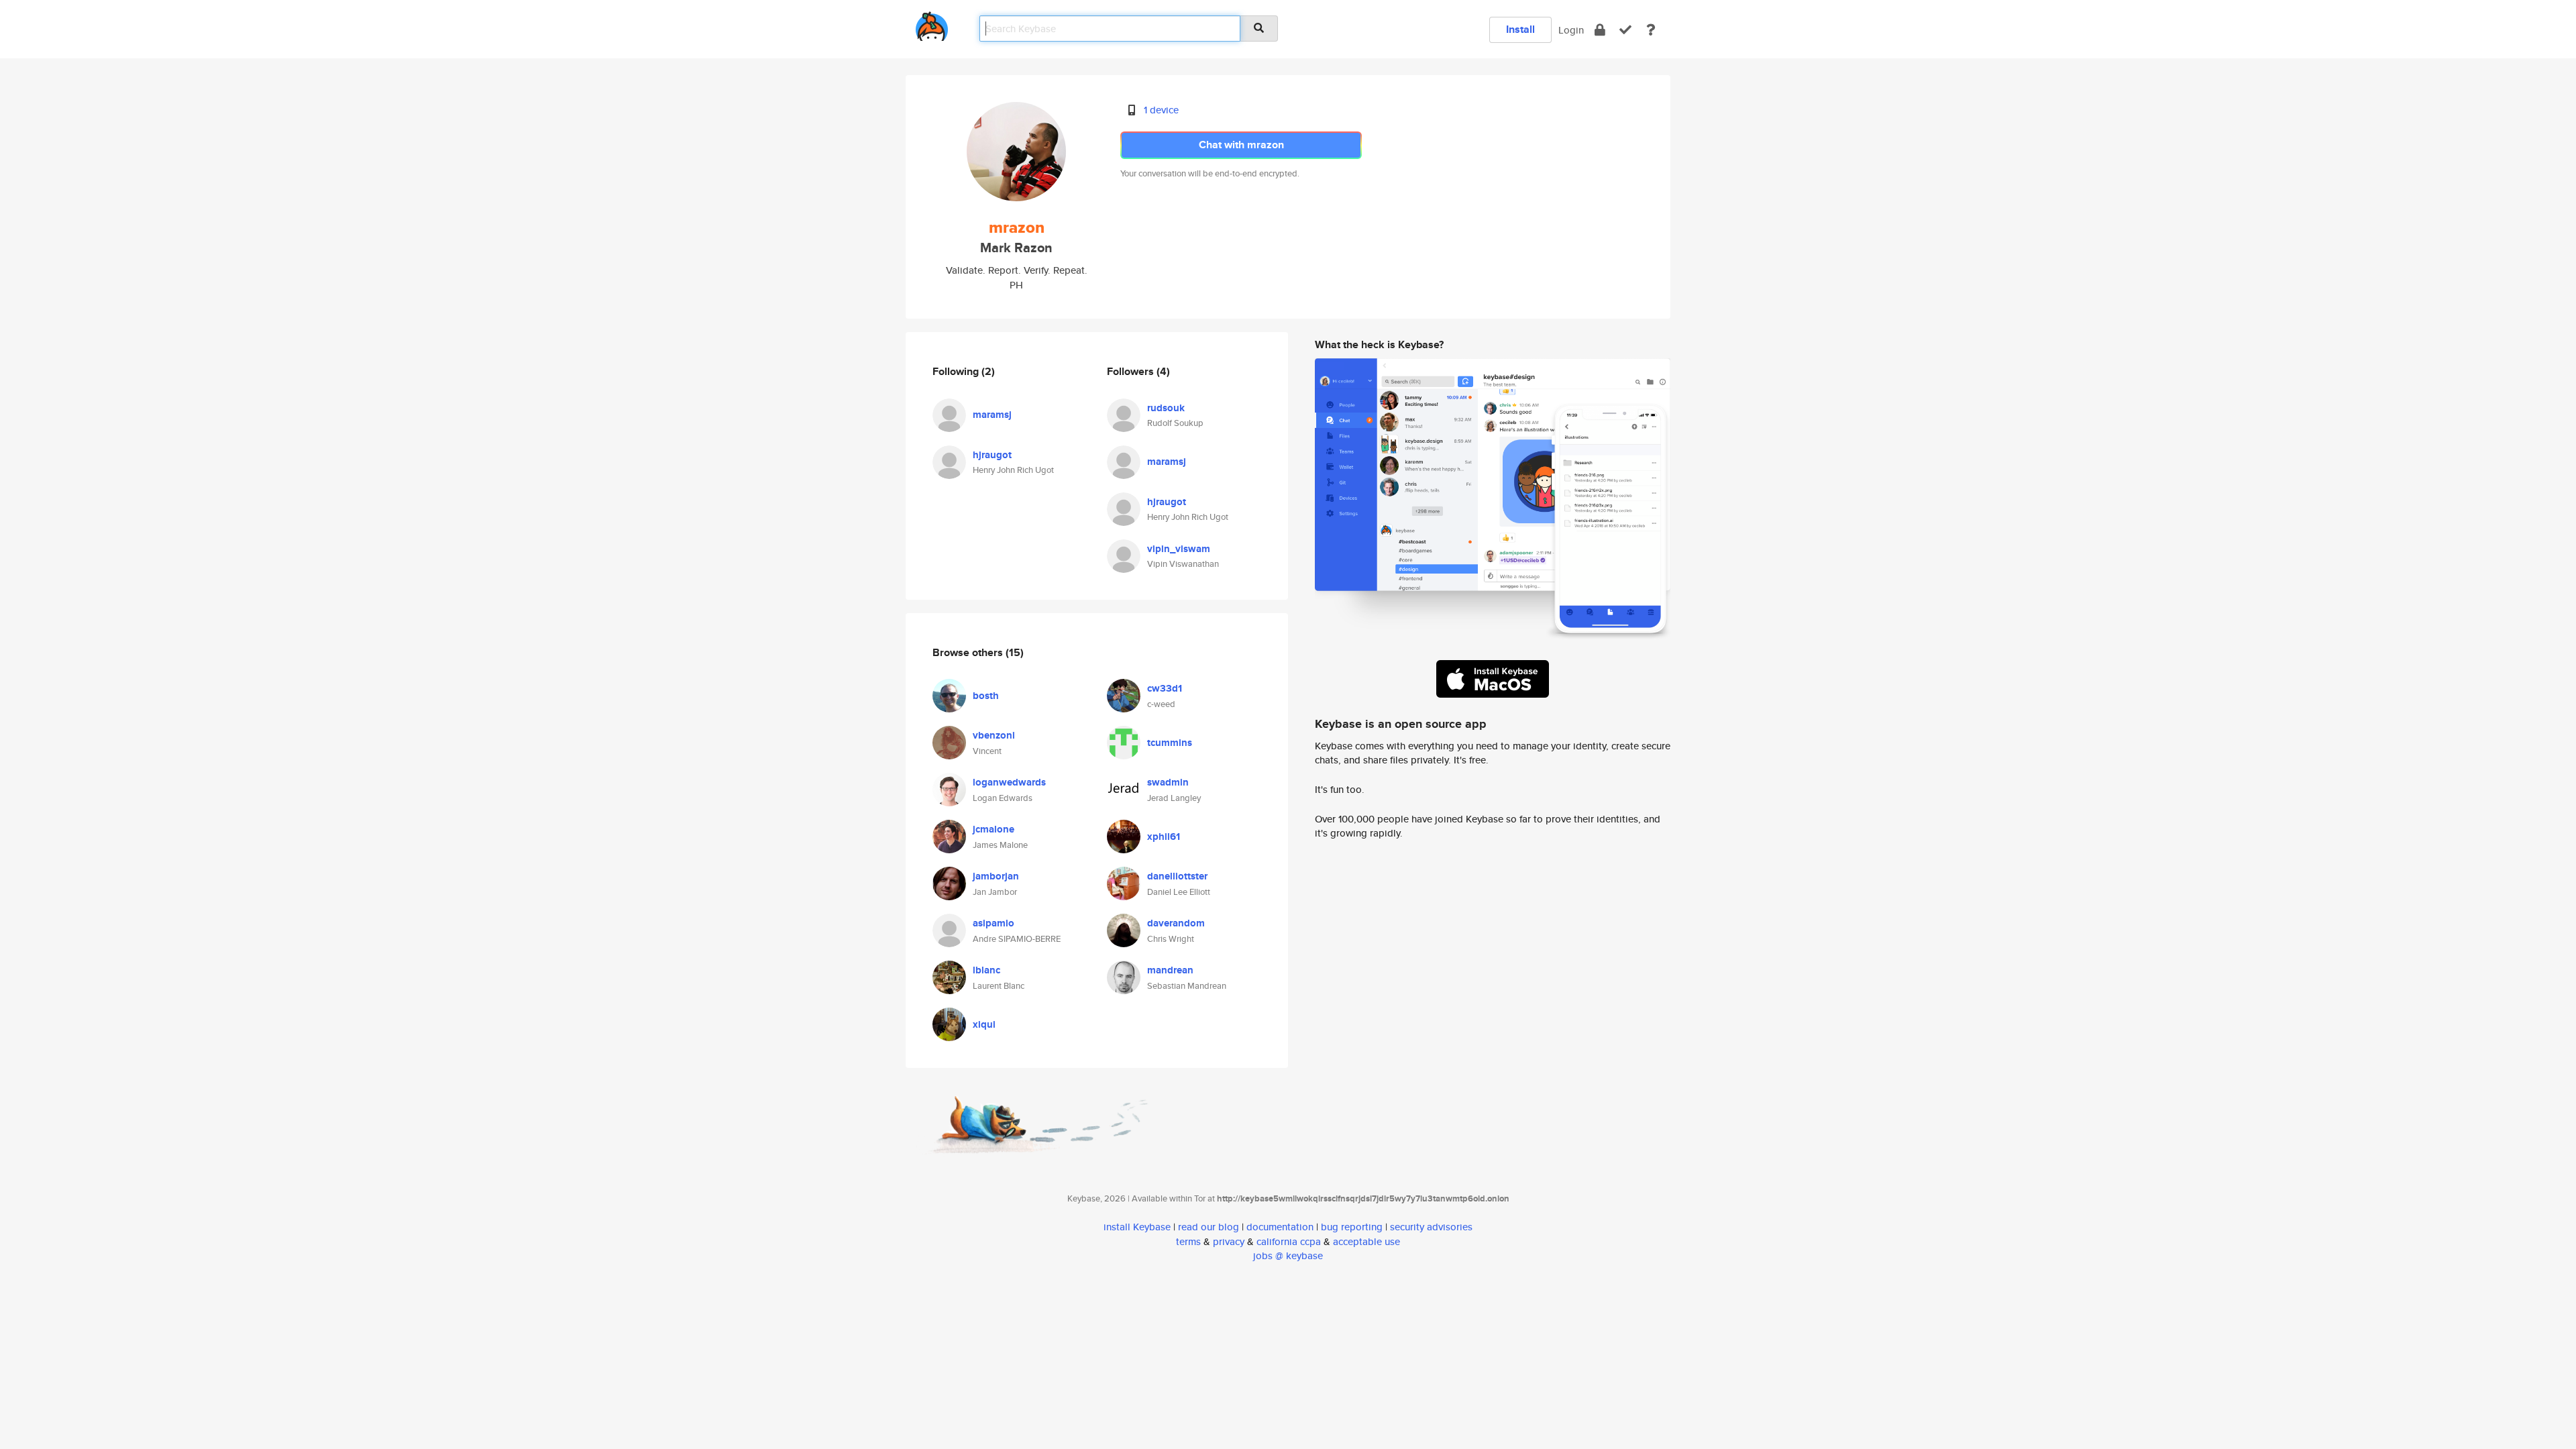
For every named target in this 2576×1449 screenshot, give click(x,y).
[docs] (1651, 30)
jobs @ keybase (1288, 1255)
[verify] (1625, 30)
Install (1520, 29)
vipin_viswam (1179, 549)
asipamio (994, 923)
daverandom (1176, 923)
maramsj (992, 415)
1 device (1161, 110)
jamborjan (996, 876)
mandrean (1170, 970)
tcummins (1170, 743)
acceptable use (1366, 1241)
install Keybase (1137, 1227)
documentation (1280, 1227)
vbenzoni (994, 735)
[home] (932, 24)
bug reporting (1352, 1227)
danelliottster (1177, 876)
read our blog (1209, 1227)
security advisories (1431, 1227)
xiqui (984, 1024)
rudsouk (1166, 408)
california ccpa (1289, 1241)
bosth (986, 696)
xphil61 (1164, 837)
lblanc (986, 970)
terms (1188, 1241)
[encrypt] (1600, 30)
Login (1571, 30)
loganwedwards (1009, 782)
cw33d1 (1165, 688)
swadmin (1168, 782)
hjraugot (992, 455)
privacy (1229, 1241)
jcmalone (994, 829)
